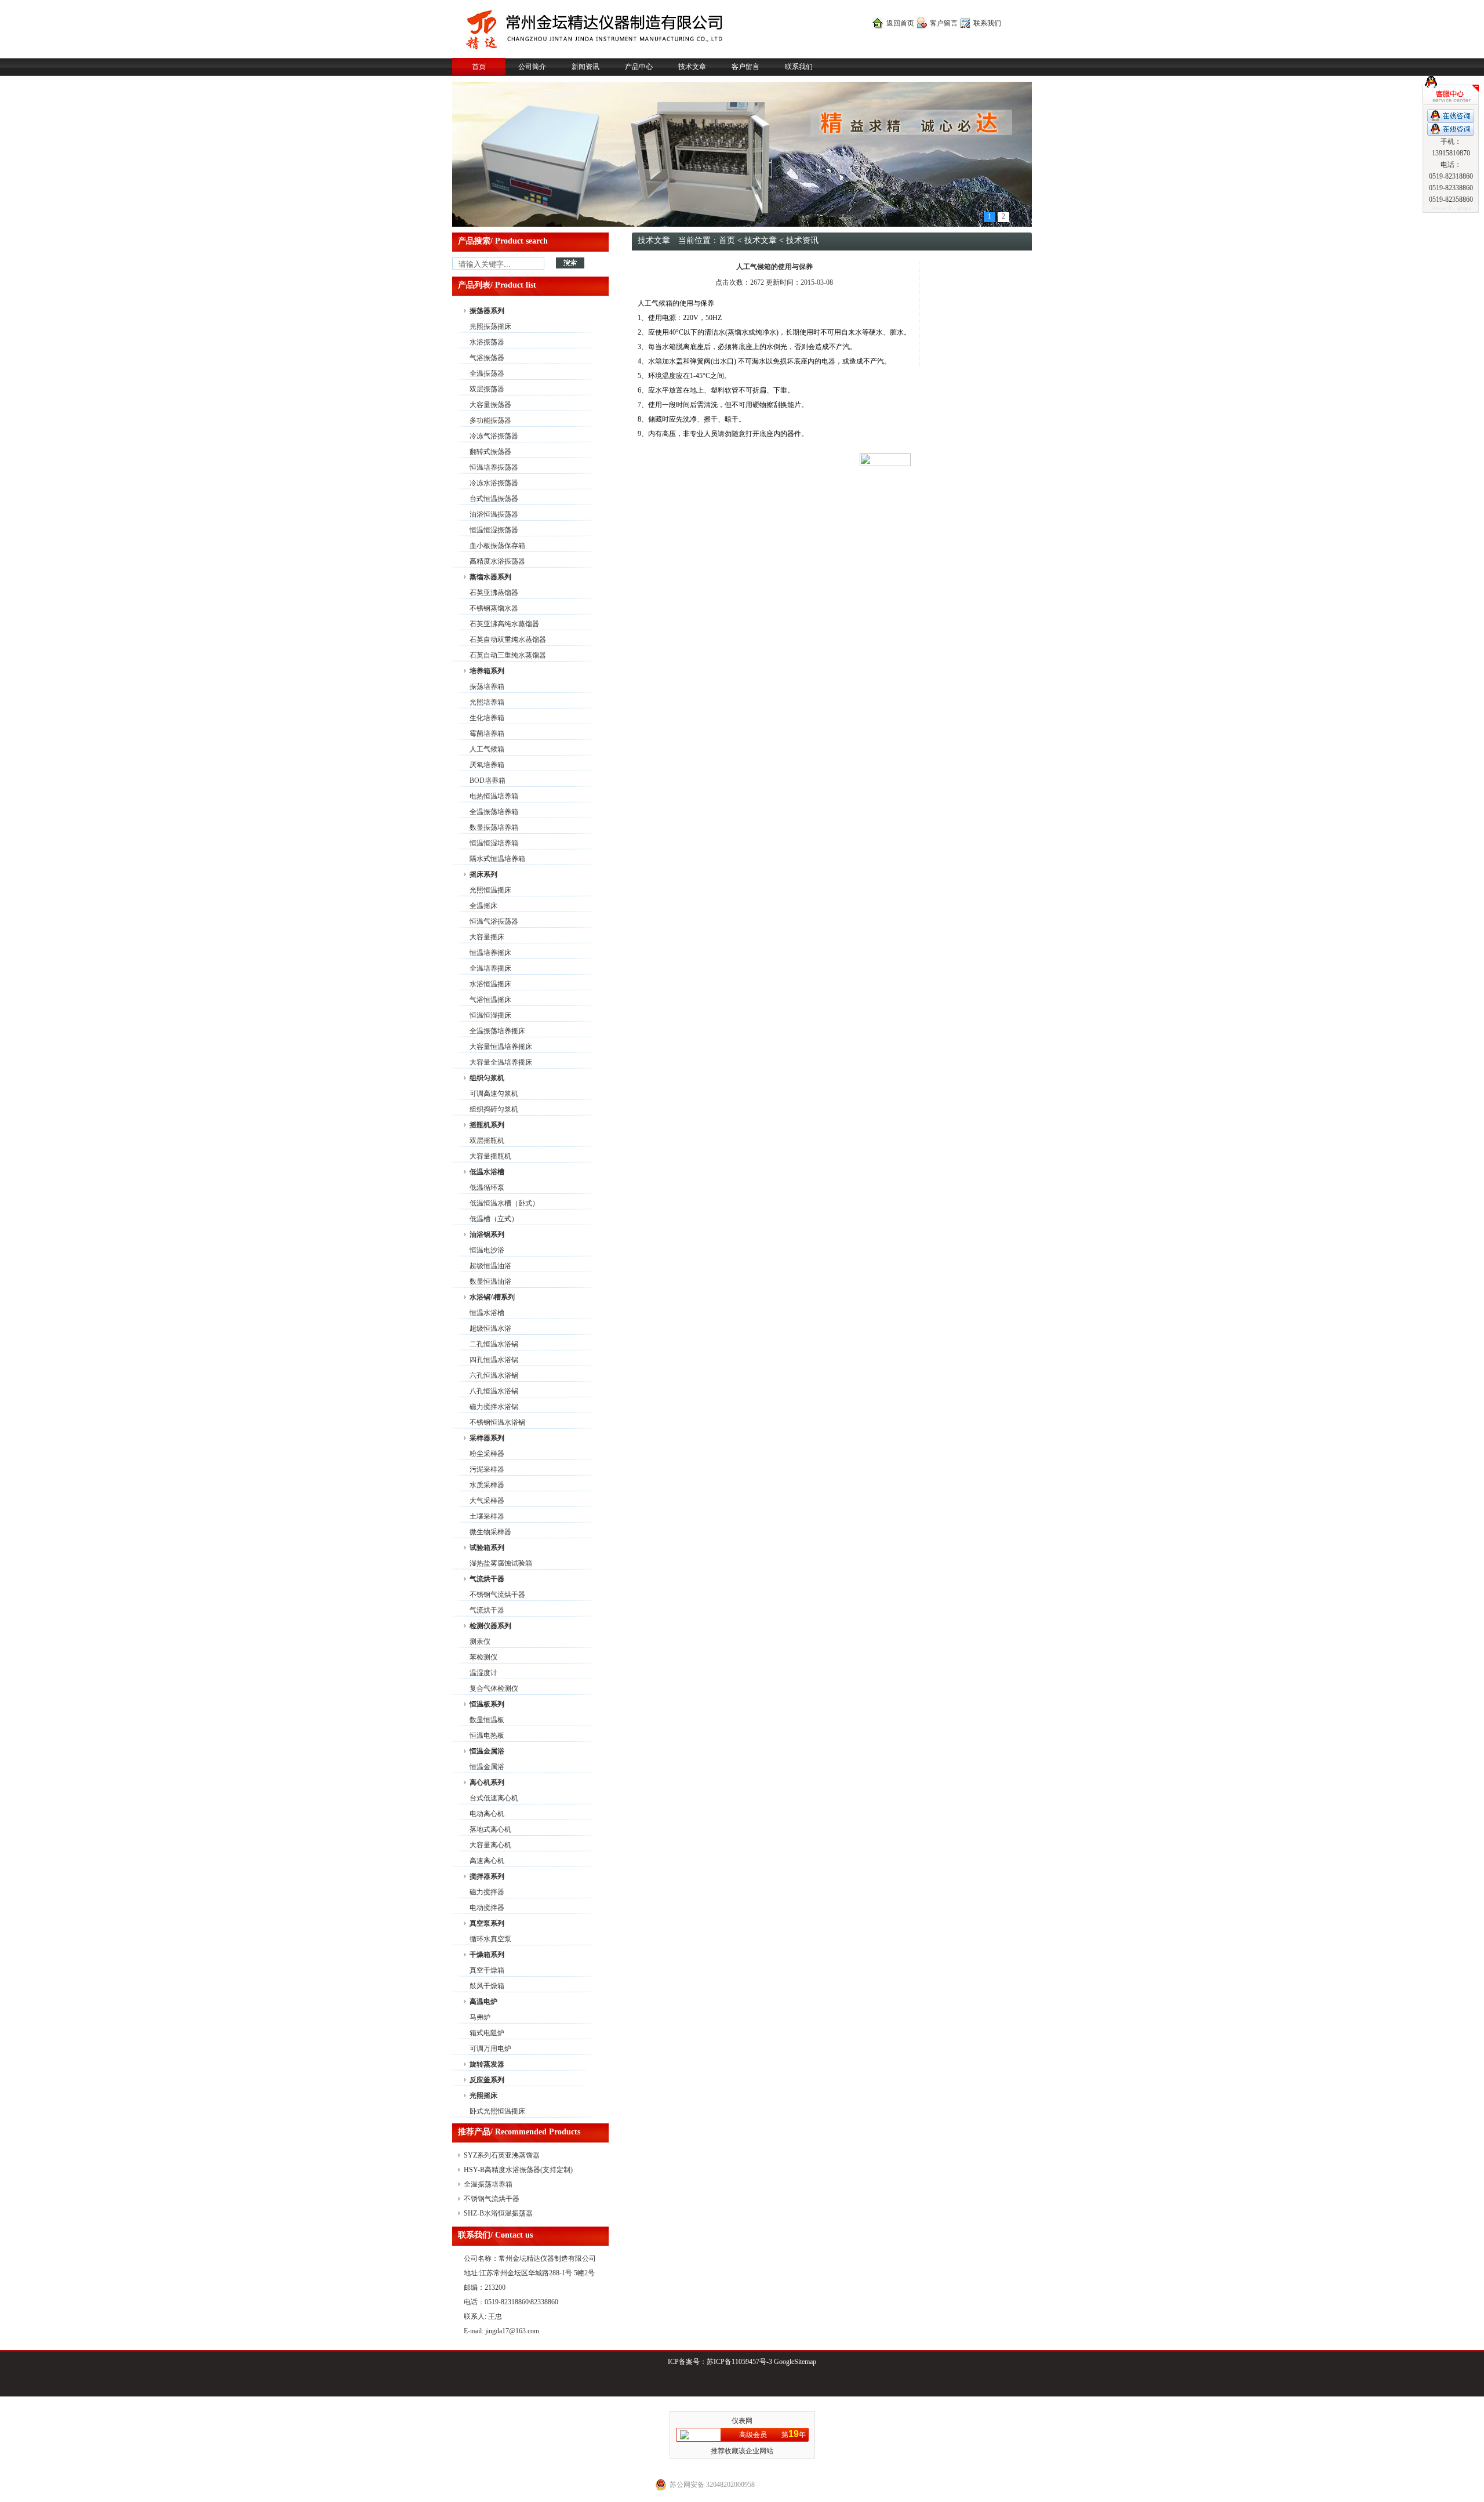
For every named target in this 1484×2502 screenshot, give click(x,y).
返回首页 (900, 23)
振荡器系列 (487, 311)
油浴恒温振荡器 (494, 514)
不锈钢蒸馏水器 (494, 608)
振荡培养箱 (487, 687)
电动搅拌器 (487, 1908)
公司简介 (532, 67)
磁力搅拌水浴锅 (494, 1407)
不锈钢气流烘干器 (497, 1595)
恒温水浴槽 (487, 1313)
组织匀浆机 (487, 1078)
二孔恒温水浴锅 (494, 1344)
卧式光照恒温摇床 (497, 2111)
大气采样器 (487, 1501)
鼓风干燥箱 (487, 1986)
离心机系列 (487, 1782)
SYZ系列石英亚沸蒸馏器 (502, 2155)
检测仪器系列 (490, 1626)
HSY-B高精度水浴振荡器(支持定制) (518, 2170)
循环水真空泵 (490, 1939)
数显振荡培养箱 (494, 827)
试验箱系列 (487, 1548)
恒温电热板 (487, 1735)
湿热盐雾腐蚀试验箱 (501, 1563)
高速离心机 (487, 1861)
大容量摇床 (487, 937)
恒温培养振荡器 (494, 467)
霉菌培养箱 (487, 733)
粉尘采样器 (487, 1454)
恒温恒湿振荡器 (494, 530)
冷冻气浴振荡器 (494, 436)
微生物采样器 (490, 1532)
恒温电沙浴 (487, 1250)
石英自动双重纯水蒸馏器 (508, 640)
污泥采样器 (487, 1469)
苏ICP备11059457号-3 (739, 2362)
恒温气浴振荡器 (494, 921)
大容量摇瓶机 (490, 1156)
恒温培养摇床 (490, 953)
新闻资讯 (585, 67)
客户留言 (944, 23)
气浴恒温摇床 (490, 1000)
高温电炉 (483, 2002)
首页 (479, 67)
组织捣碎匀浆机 (494, 1109)
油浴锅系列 (487, 1234)
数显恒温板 (487, 1720)
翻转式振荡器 (490, 452)
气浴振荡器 (487, 358)
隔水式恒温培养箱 (497, 859)
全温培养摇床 (490, 968)
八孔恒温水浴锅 (494, 1391)
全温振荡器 (487, 373)
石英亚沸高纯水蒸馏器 (504, 624)
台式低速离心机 (494, 1798)
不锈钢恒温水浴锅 (497, 1422)
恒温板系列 (487, 1704)
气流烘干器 (487, 1579)
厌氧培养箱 (487, 765)
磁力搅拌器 (487, 1892)
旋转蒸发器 (487, 2064)
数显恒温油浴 (490, 1281)
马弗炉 (480, 2017)
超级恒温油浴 (490, 1266)
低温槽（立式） (494, 1219)
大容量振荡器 (490, 405)
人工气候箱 (487, 749)
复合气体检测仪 (494, 1688)
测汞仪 (480, 1642)
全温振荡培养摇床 (497, 1031)
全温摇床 (483, 906)
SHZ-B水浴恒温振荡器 (498, 2213)
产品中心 (639, 67)
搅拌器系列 (487, 1876)
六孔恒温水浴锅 (494, 1375)
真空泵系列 (487, 1923)
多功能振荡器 (490, 420)
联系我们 (987, 23)
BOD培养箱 (488, 780)
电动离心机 (487, 1814)
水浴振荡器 (487, 342)
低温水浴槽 (487, 1172)
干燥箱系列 (487, 1955)
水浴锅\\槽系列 (492, 1297)
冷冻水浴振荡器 (494, 483)
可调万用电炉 (490, 2049)
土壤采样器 (487, 1516)
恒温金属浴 (487, 1751)
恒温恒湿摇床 (490, 1015)
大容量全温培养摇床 (501, 1062)
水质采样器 (487, 1485)
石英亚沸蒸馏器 (494, 593)
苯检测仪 (483, 1657)
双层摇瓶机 (487, 1141)
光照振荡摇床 (490, 326)
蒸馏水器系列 (490, 577)
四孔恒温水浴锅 (494, 1360)
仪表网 (742, 2421)
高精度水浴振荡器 (497, 561)
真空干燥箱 (487, 1970)
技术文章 (692, 67)
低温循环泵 (487, 1188)
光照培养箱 (487, 702)
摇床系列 (483, 874)
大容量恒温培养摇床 (501, 1047)
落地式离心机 (490, 1829)
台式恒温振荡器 (494, 499)
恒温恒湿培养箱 (494, 843)
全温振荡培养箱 (494, 812)
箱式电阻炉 (487, 2033)
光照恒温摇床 (490, 890)
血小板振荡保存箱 (497, 546)
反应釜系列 (487, 2080)
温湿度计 (483, 1673)
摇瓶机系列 (487, 1125)
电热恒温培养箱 (494, 796)
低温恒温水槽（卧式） (504, 1203)
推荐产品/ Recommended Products (519, 2132)
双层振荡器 (487, 389)
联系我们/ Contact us (495, 2235)
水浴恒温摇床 (490, 984)
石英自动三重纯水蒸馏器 (508, 655)
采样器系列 (487, 1438)
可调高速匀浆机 (494, 1094)
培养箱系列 (487, 671)
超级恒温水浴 (490, 1328)
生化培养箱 (487, 718)
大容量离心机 (490, 1845)
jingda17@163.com (512, 2331)
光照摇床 (483, 2096)
